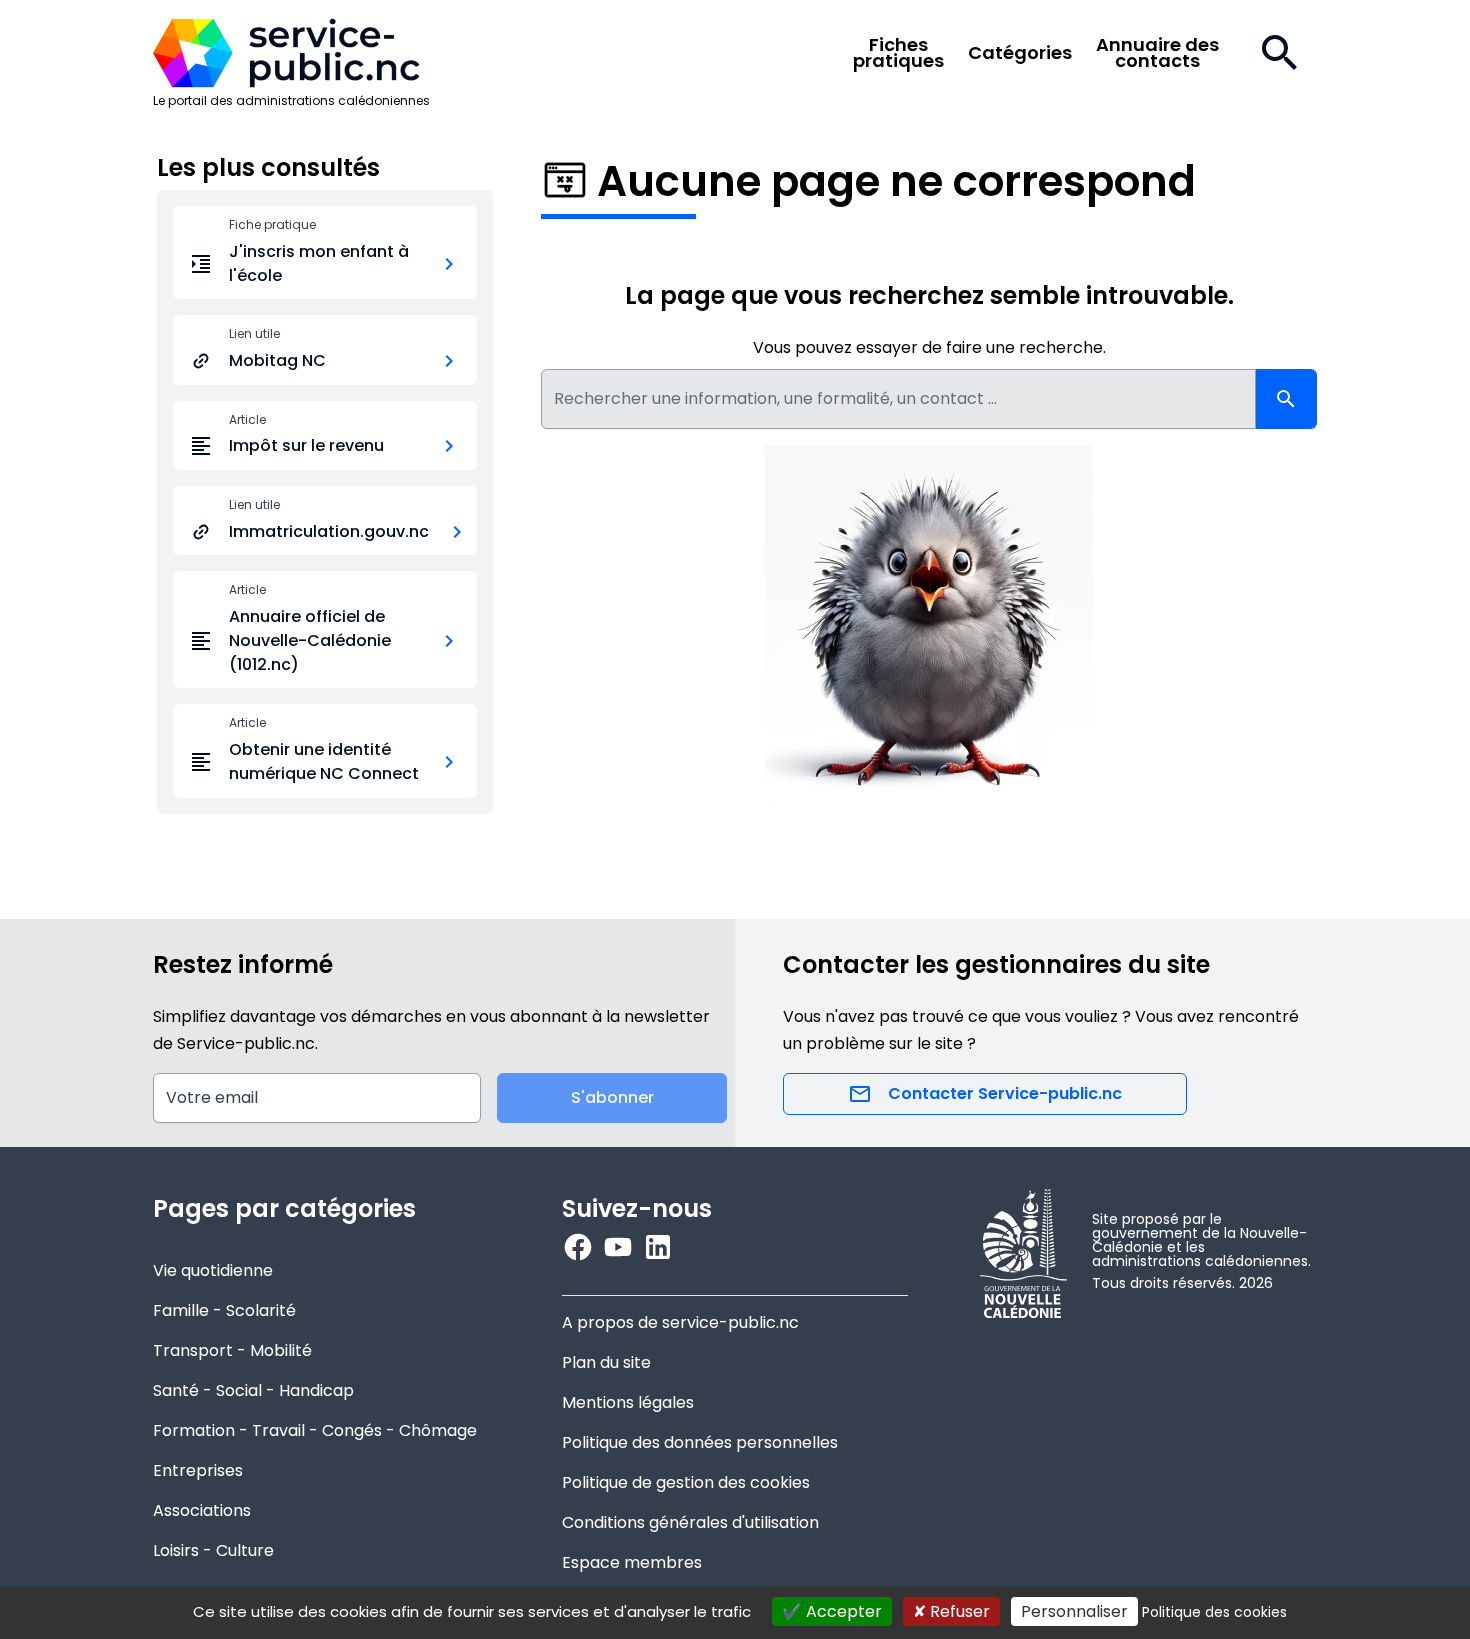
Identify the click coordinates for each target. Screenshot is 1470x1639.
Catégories (1020, 53)
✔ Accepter (832, 1611)
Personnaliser (1074, 1611)
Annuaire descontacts (1157, 53)
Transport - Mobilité (232, 1350)
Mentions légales (628, 1402)
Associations (202, 1510)
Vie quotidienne (213, 1270)
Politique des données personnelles (700, 1442)
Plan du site (606, 1362)
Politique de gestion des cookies (686, 1482)
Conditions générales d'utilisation (690, 1522)
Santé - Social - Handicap (253, 1390)
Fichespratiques (898, 53)
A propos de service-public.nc (680, 1322)
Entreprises (198, 1470)
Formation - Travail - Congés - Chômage (315, 1430)
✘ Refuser (951, 1611)
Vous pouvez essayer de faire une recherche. (929, 347)
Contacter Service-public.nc (1005, 1093)
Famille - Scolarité (224, 1310)
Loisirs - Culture (213, 1550)
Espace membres (632, 1562)
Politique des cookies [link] (1214, 1612)
